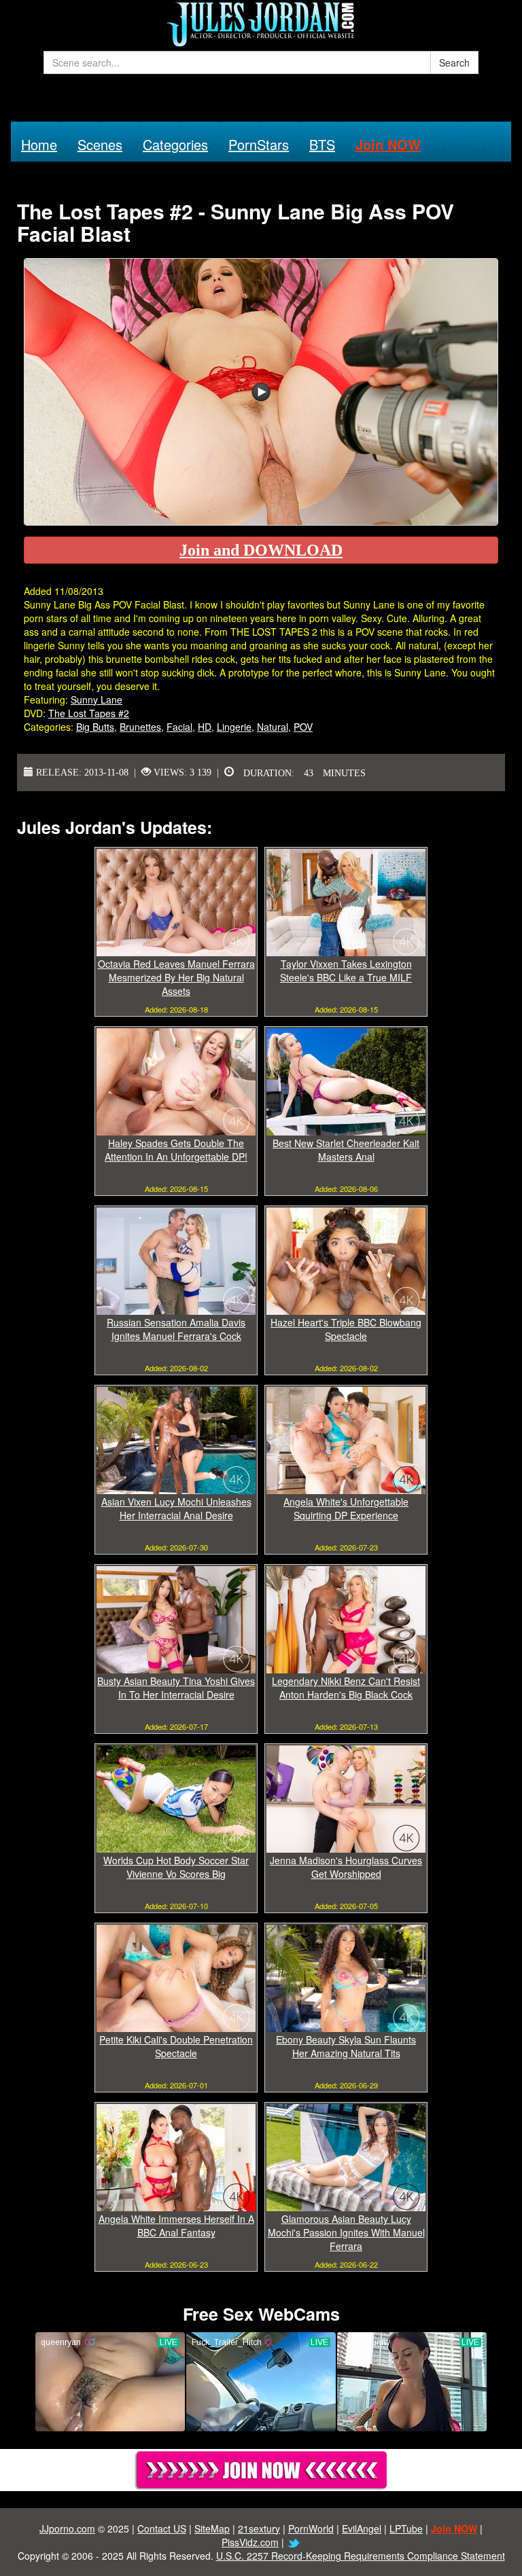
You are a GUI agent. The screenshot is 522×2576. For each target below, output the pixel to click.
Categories (175, 144)
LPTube (406, 2528)
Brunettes (140, 727)
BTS (322, 144)
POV (303, 727)
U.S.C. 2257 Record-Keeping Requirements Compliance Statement (361, 2556)
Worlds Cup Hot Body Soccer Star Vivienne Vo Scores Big (176, 1867)
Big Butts (95, 727)
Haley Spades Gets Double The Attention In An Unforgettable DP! (176, 1150)
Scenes (100, 144)
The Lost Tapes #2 (89, 713)
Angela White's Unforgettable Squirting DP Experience (346, 1508)
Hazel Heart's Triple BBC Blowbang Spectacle (346, 1329)
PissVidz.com (250, 2542)
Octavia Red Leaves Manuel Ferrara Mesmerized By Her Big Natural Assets (176, 977)
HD (205, 727)
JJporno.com (67, 2528)
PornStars (259, 144)
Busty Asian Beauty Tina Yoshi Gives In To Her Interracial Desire (176, 1688)
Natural (273, 727)
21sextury (259, 2528)
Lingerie (234, 727)
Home (39, 144)
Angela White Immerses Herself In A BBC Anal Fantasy (176, 2226)
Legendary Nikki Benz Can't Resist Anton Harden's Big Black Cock (346, 1688)
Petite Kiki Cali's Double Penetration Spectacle (176, 2046)
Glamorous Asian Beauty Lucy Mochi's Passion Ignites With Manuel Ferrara (346, 2232)
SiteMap (212, 2528)
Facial (179, 727)
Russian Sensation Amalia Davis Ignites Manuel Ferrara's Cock (176, 1329)
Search (454, 62)
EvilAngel (362, 2528)
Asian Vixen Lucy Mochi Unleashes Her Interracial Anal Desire (176, 1508)
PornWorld (311, 2528)
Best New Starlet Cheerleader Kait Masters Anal (346, 1150)
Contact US (162, 2528)
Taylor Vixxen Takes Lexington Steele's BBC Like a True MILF (346, 970)
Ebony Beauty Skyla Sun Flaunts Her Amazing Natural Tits (346, 2046)
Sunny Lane (97, 700)
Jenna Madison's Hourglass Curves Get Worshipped (346, 1867)
